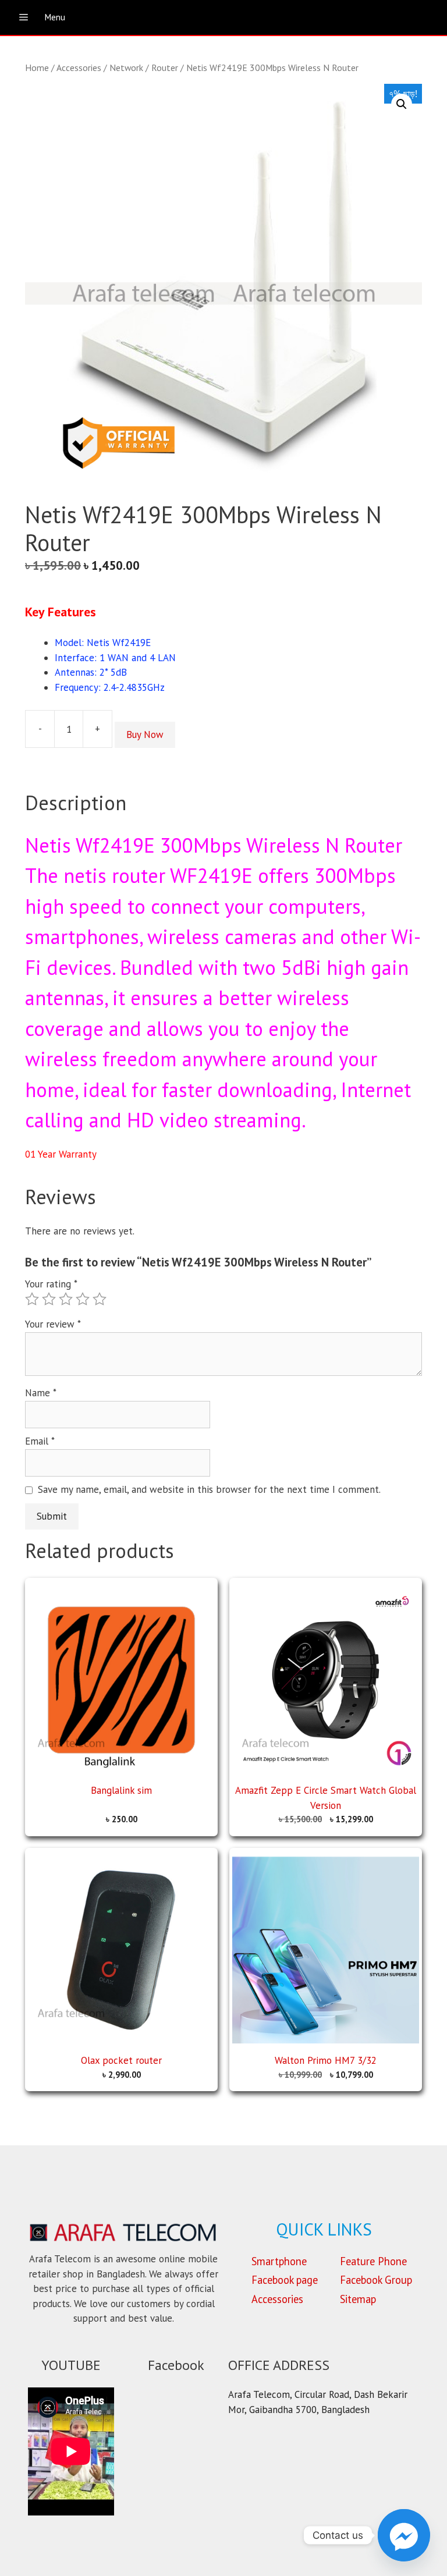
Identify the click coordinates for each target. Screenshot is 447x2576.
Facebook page (285, 2280)
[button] (402, 104)
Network (126, 68)
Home (37, 68)
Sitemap (358, 2299)
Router (165, 68)
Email (40, 1441)
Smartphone (279, 2261)
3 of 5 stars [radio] (66, 1299)
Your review (53, 1324)
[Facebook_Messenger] (404, 2535)
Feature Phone (373, 2261)
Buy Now (145, 735)
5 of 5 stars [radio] (100, 1299)
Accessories (79, 68)
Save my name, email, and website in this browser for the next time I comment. (209, 1489)
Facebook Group (376, 2280)
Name (41, 1393)
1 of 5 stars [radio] (32, 1299)
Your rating (51, 1284)
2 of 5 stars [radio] (49, 1299)
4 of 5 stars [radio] (83, 1299)
